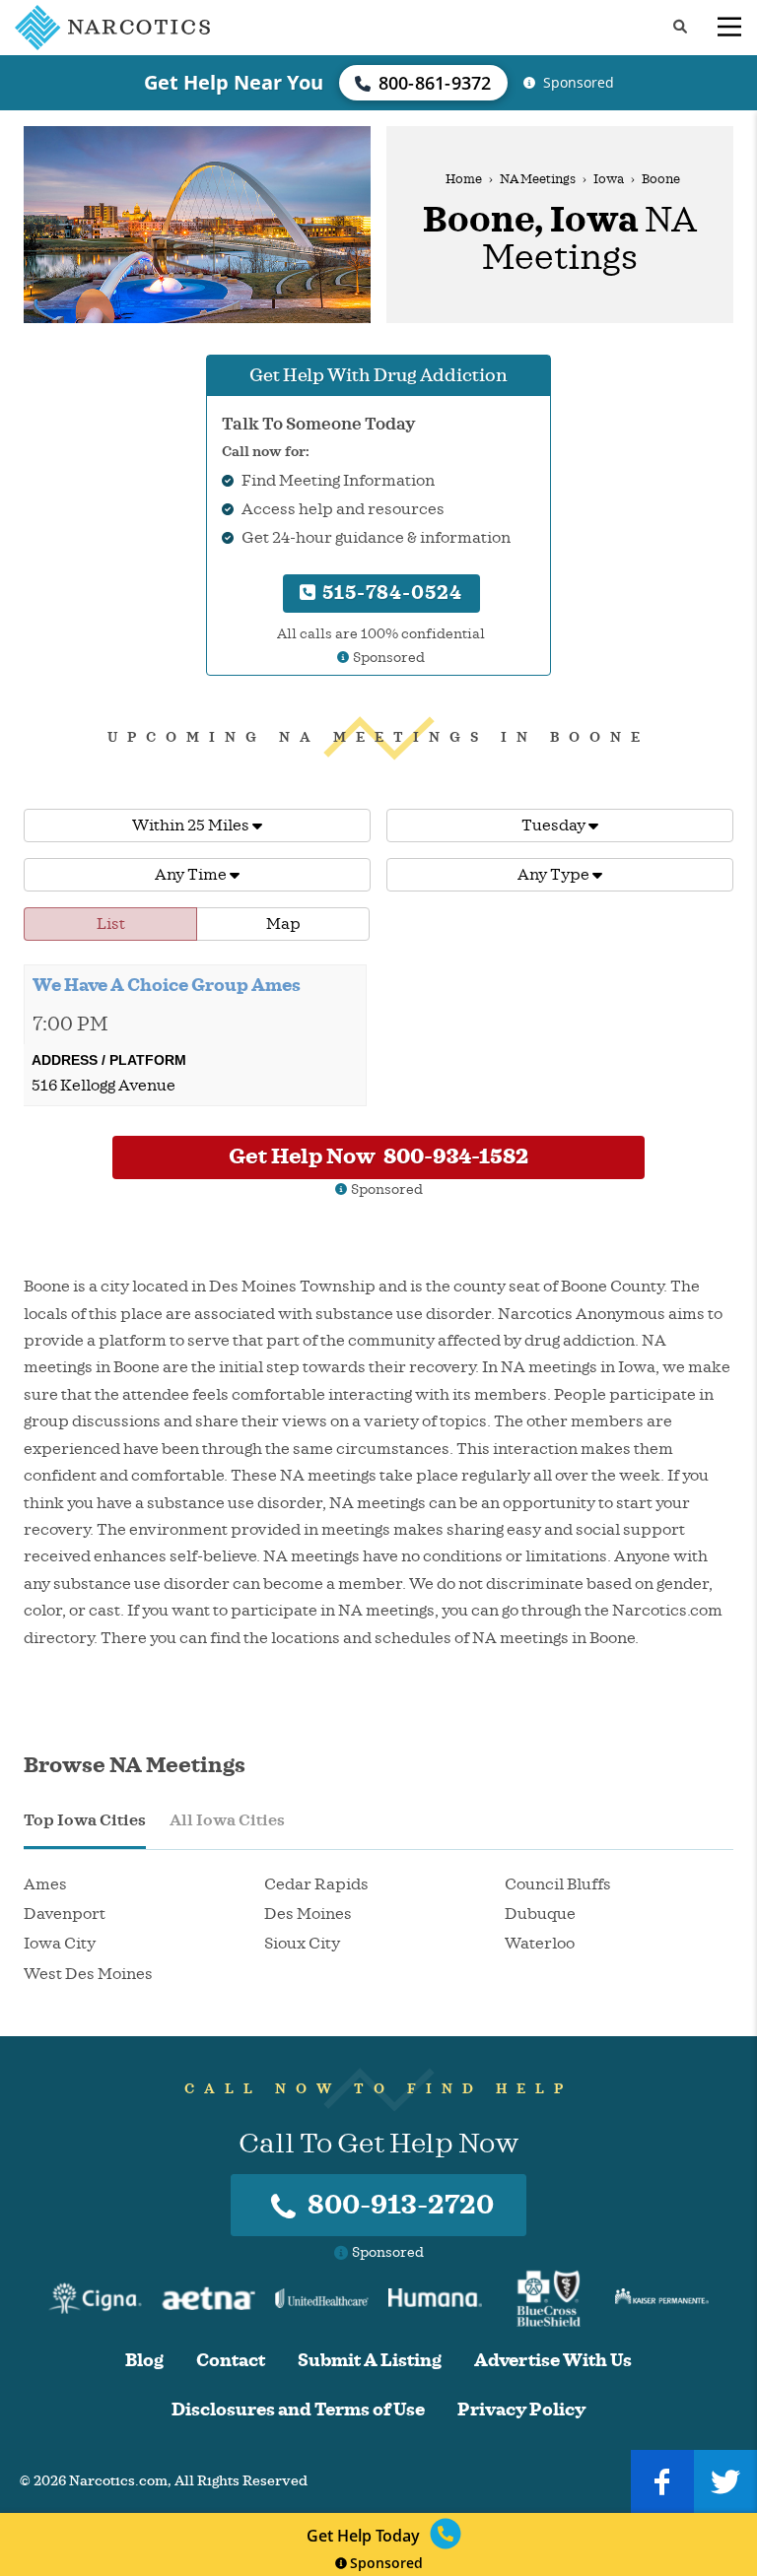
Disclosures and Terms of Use (298, 2410)
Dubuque (540, 1914)
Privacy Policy (521, 2410)
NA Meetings (538, 179)
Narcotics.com (118, 2481)
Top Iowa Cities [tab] (85, 1820)
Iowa (609, 179)
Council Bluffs (558, 1884)
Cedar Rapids (316, 1884)
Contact (231, 2361)
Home (464, 179)
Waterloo (540, 1944)
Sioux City (302, 1944)
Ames (45, 1884)
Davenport (65, 1914)
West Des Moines (88, 1974)
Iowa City (60, 1944)
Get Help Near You (234, 82)
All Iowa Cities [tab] (227, 1820)
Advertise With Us (553, 2361)
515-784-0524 (390, 593)
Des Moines (308, 1914)
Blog (144, 2361)
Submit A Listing (370, 2361)
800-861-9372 (435, 83)
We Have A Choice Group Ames (167, 985)
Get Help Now (378, 1156)
